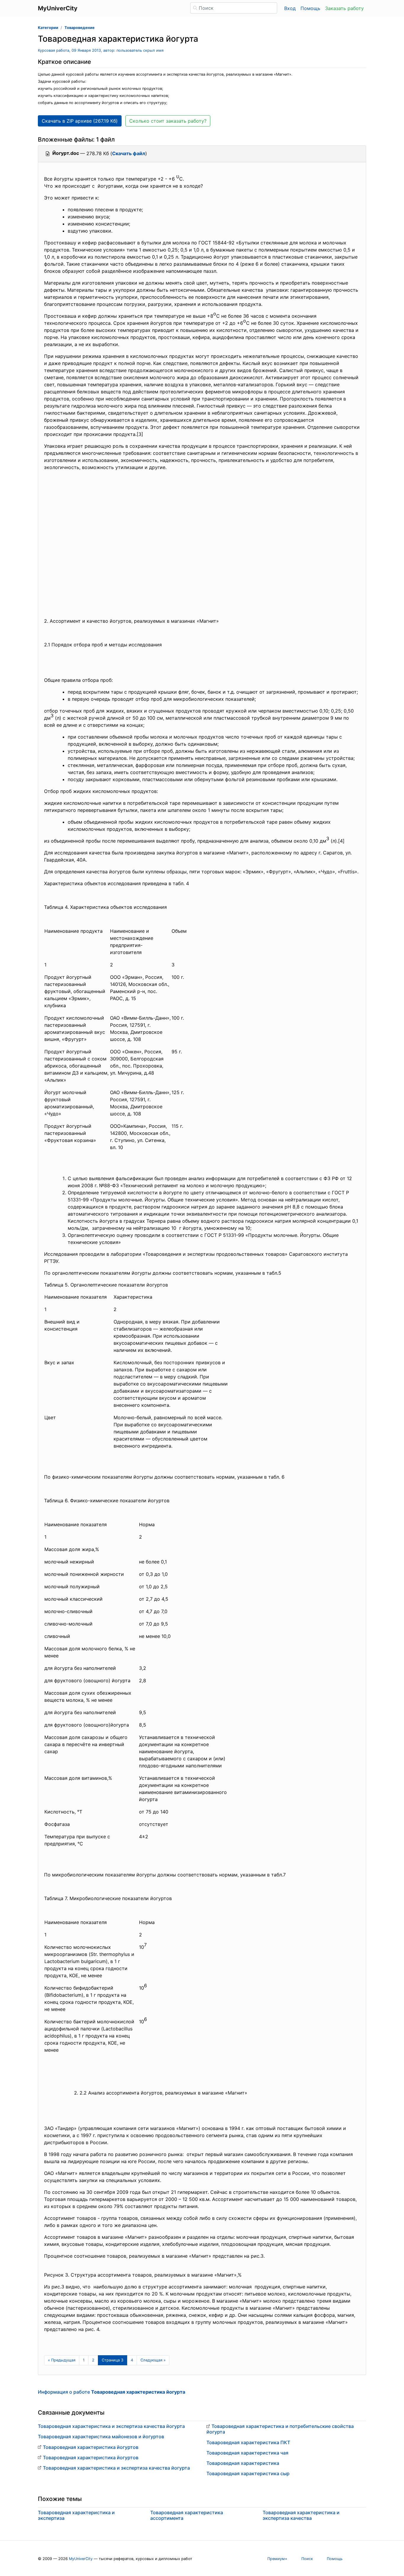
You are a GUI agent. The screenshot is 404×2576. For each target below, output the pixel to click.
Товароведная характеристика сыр (248, 2473)
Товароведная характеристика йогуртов (91, 2447)
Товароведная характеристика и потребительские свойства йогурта (280, 2429)
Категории (48, 28)
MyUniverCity (81, 2559)
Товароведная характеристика (243, 2463)
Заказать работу (344, 8)
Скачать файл (129, 153)
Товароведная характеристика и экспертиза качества (301, 2515)
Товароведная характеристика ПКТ (248, 2442)
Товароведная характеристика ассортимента (187, 2515)
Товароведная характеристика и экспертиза (76, 2515)
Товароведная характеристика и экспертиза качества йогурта (111, 2426)
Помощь (310, 8)
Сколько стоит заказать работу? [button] (168, 121)
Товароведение (80, 28)
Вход (290, 8)
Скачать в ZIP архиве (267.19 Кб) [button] (80, 121)
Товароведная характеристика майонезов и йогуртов (101, 2437)
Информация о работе (111, 2392)
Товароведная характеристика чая (247, 2453)
